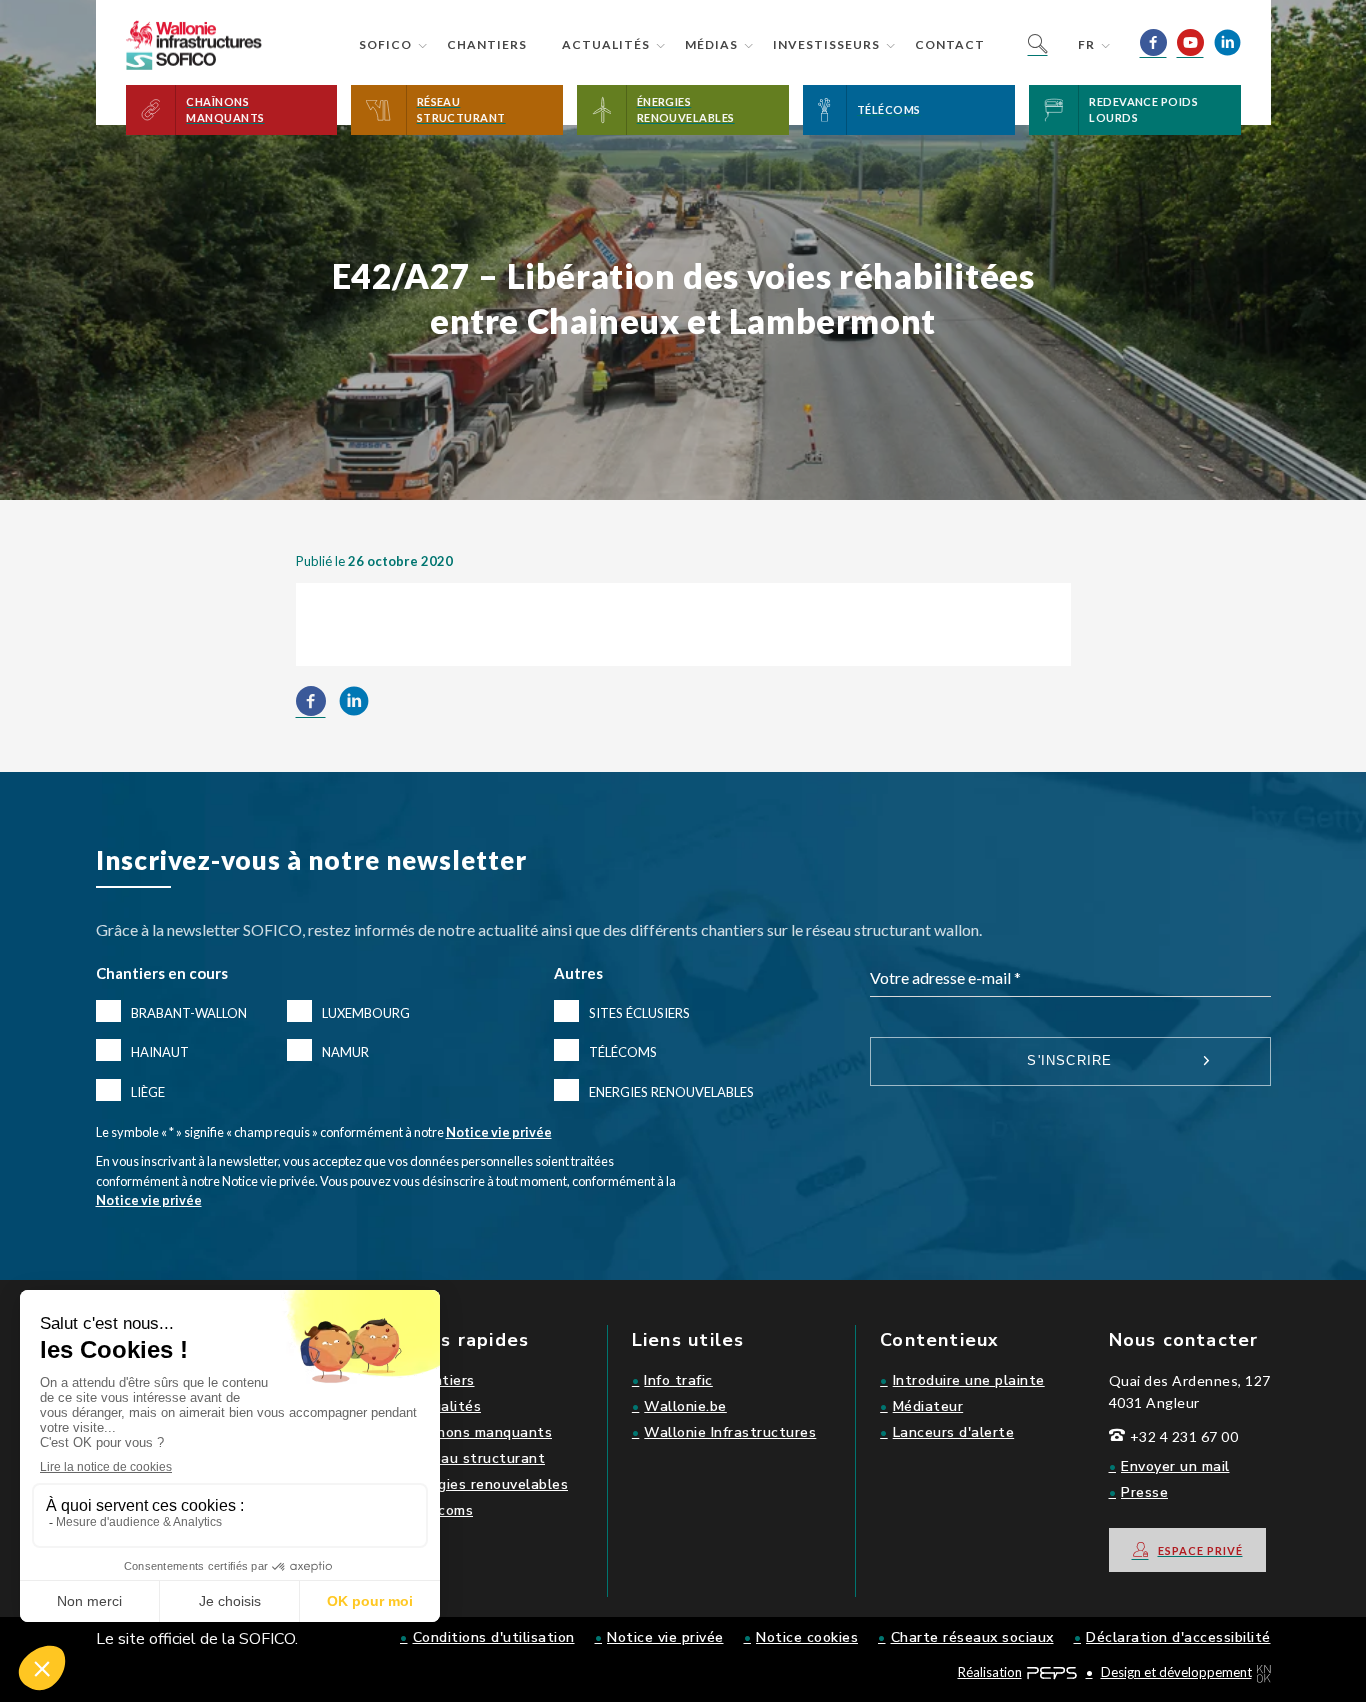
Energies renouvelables (671, 1092)
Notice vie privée (499, 1132)
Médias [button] (711, 44)
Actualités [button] (606, 44)
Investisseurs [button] (826, 44)
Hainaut (160, 1052)
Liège (148, 1092)
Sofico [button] (385, 44)
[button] (232, 110)
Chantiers (487, 44)
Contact (950, 44)
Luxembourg (366, 1013)
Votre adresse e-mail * (945, 977)
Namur (345, 1052)
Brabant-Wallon (189, 1013)
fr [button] (1086, 44)
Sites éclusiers (639, 1013)
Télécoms (623, 1052)
